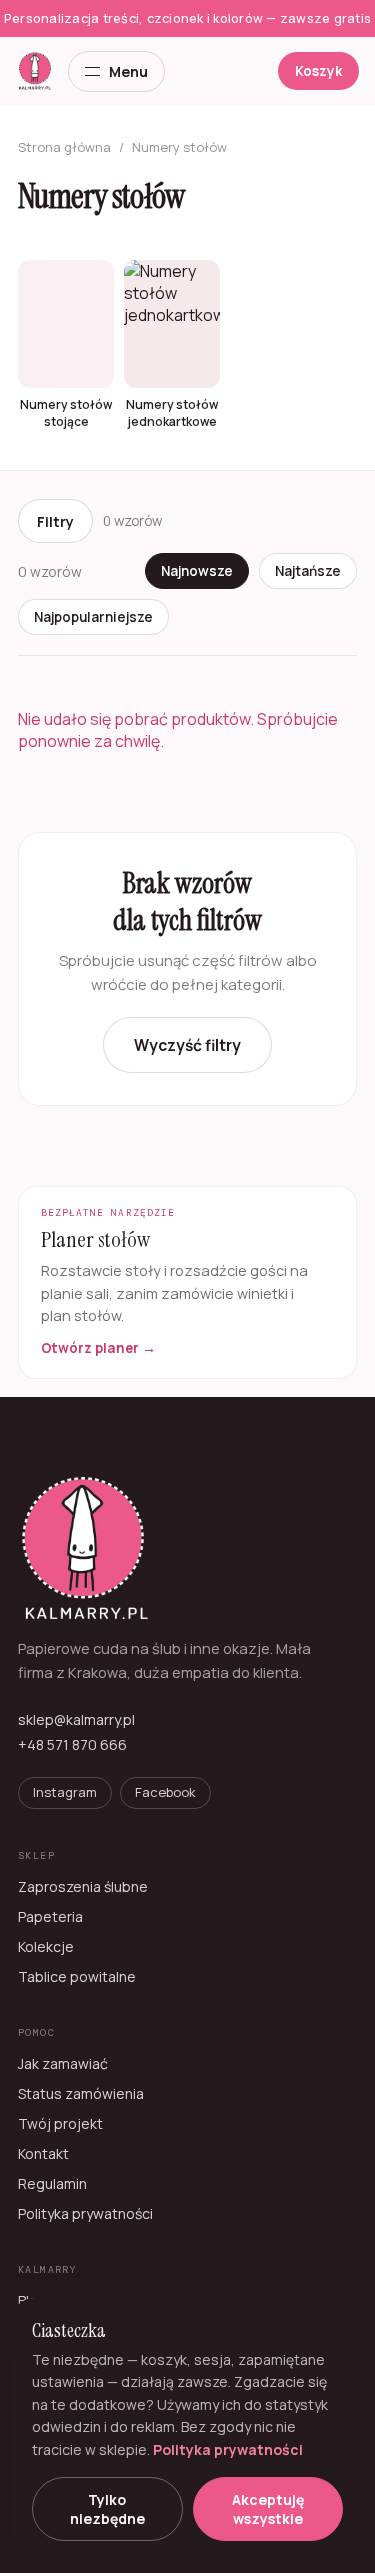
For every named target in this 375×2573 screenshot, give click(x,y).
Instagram (65, 1792)
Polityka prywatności (85, 2213)
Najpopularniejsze (93, 617)
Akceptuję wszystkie (268, 2509)
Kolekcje (46, 1946)
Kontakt (43, 2153)
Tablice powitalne (77, 1976)
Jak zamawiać (63, 2063)
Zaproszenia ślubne (83, 1886)
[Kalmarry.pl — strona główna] (35, 71)
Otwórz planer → (98, 1348)
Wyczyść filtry (187, 1045)
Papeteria (50, 1916)
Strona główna (64, 147)
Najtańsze (308, 571)
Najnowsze (197, 571)
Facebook (165, 1792)
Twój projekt (60, 2123)
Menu (128, 71)
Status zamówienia (81, 2093)
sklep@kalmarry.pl (76, 1719)
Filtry (55, 521)
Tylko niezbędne (107, 2509)
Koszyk (318, 71)
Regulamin (52, 2183)
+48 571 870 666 (72, 1744)
